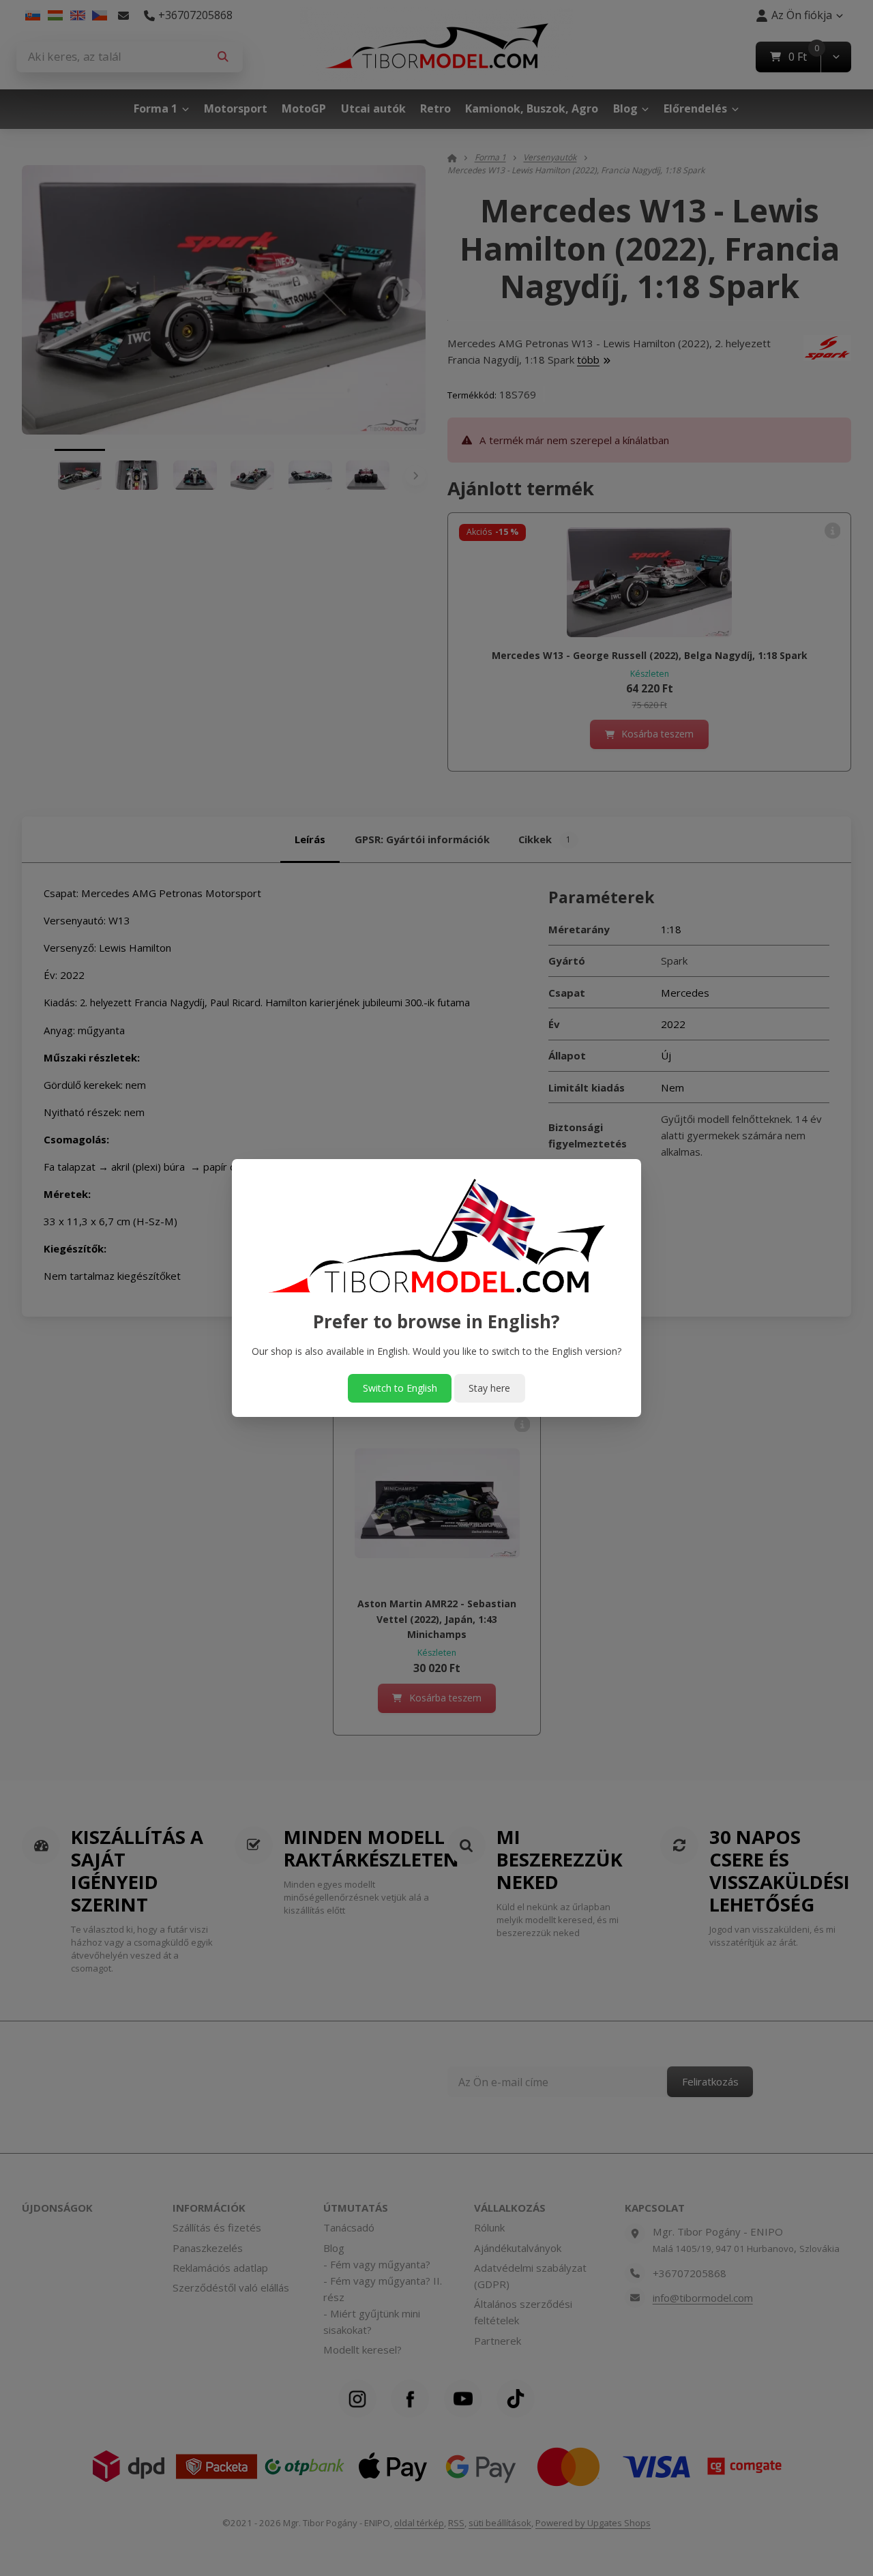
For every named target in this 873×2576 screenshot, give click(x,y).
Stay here (489, 1388)
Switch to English (400, 1388)
